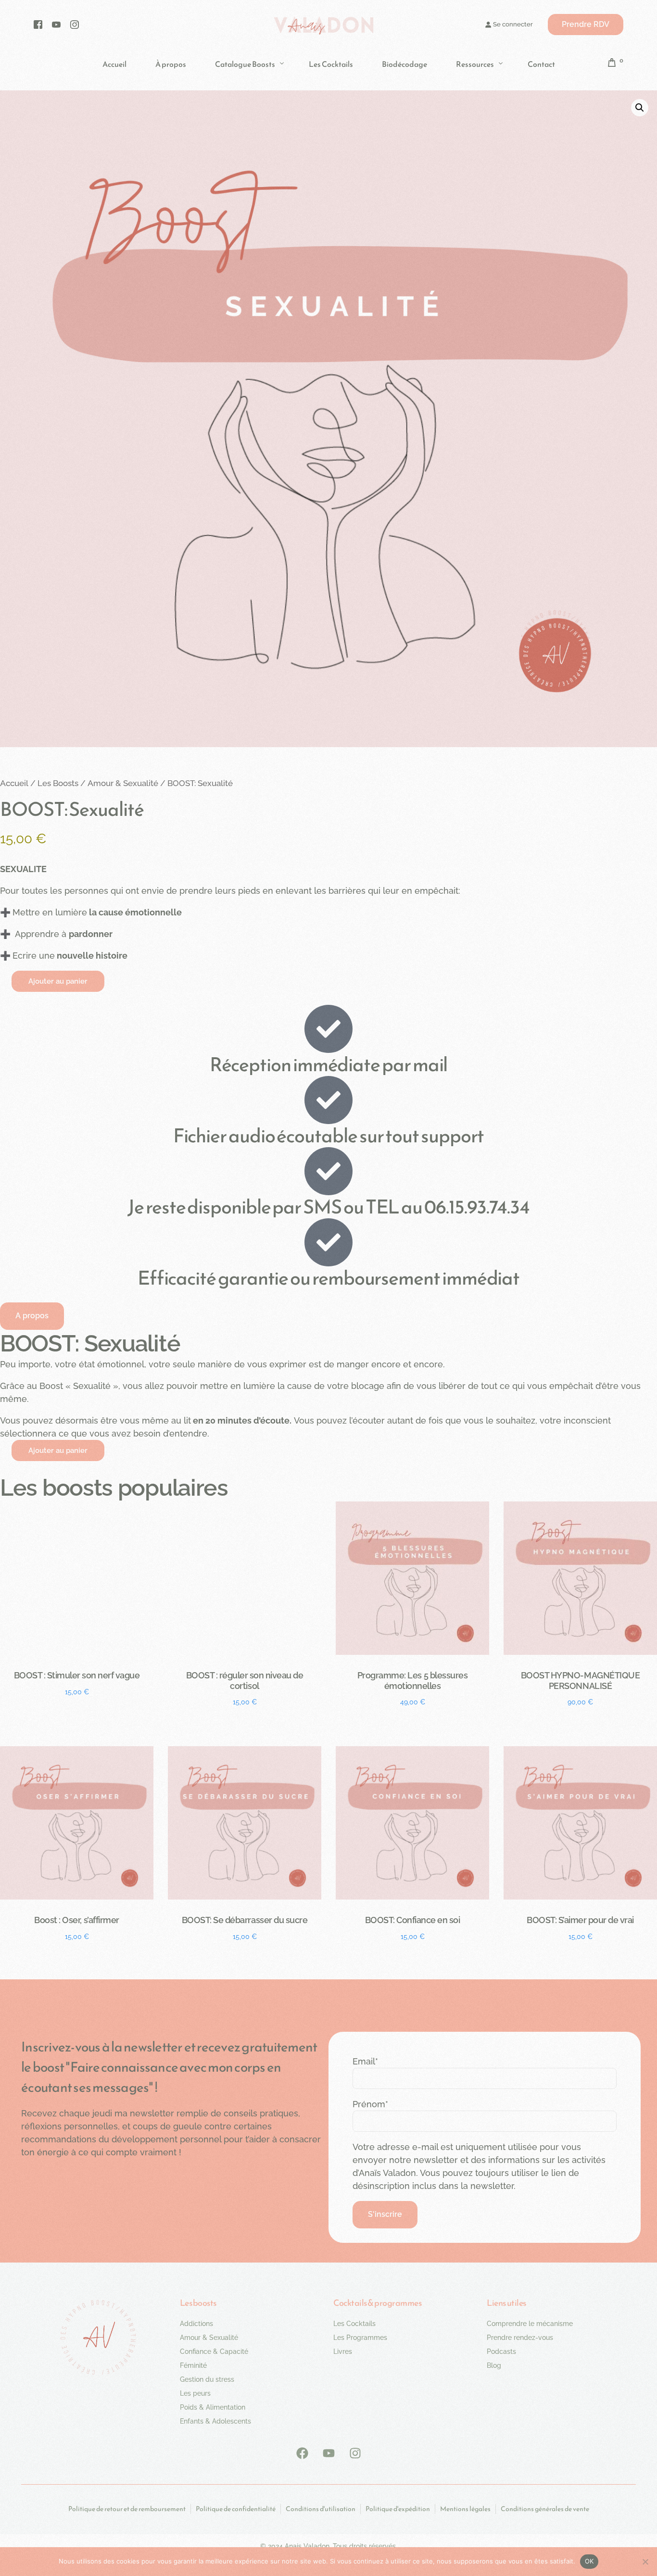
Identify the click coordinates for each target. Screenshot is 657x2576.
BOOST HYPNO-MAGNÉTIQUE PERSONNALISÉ (580, 1681)
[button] (640, 108)
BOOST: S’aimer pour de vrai (580, 1920)
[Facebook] (38, 24)
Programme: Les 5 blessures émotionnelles (412, 1681)
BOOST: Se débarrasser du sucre (245, 1920)
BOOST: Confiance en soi (413, 1920)
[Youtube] (56, 24)
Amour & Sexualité (123, 783)
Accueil (14, 783)
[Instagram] (75, 24)
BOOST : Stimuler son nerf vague (77, 1675)
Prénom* (370, 2104)
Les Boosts (58, 783)
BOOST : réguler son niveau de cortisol (245, 1681)
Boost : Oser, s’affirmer (76, 1920)
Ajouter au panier (58, 981)
